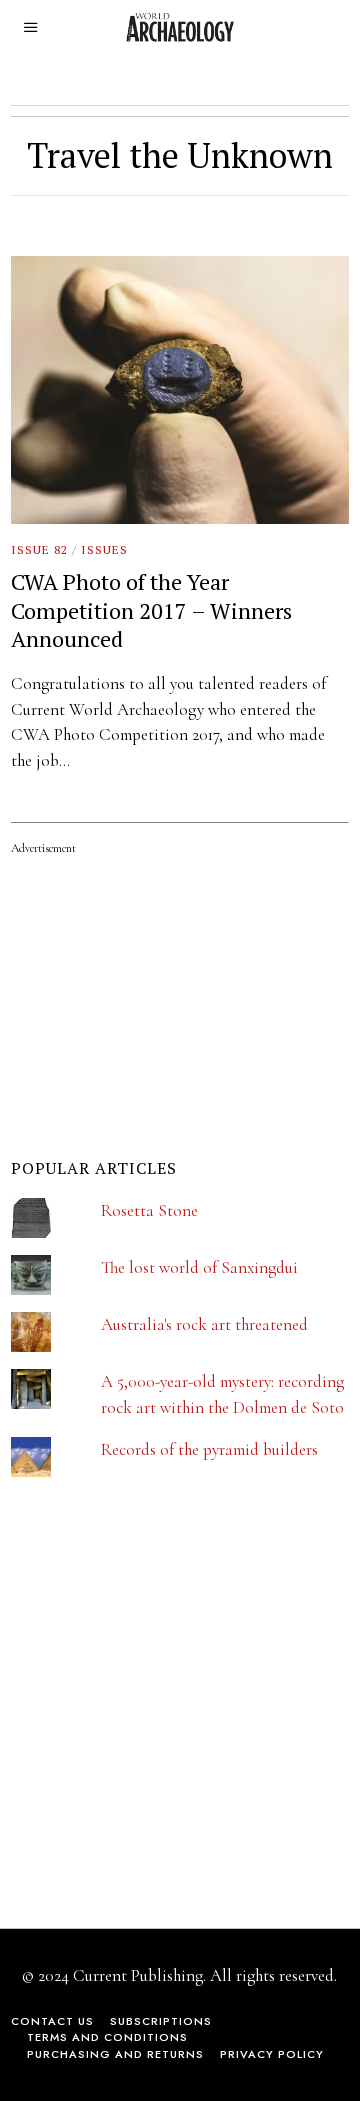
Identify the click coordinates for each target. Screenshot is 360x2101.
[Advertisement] (161, 1716)
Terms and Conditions (107, 2037)
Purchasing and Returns (115, 2054)
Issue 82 (39, 549)
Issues (104, 549)
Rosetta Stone (149, 1210)
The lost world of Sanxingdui (199, 1267)
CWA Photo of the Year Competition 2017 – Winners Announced (151, 610)
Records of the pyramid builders (209, 1449)
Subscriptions (161, 2021)
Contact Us (52, 2021)
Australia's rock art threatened (204, 1324)
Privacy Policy (272, 2054)
